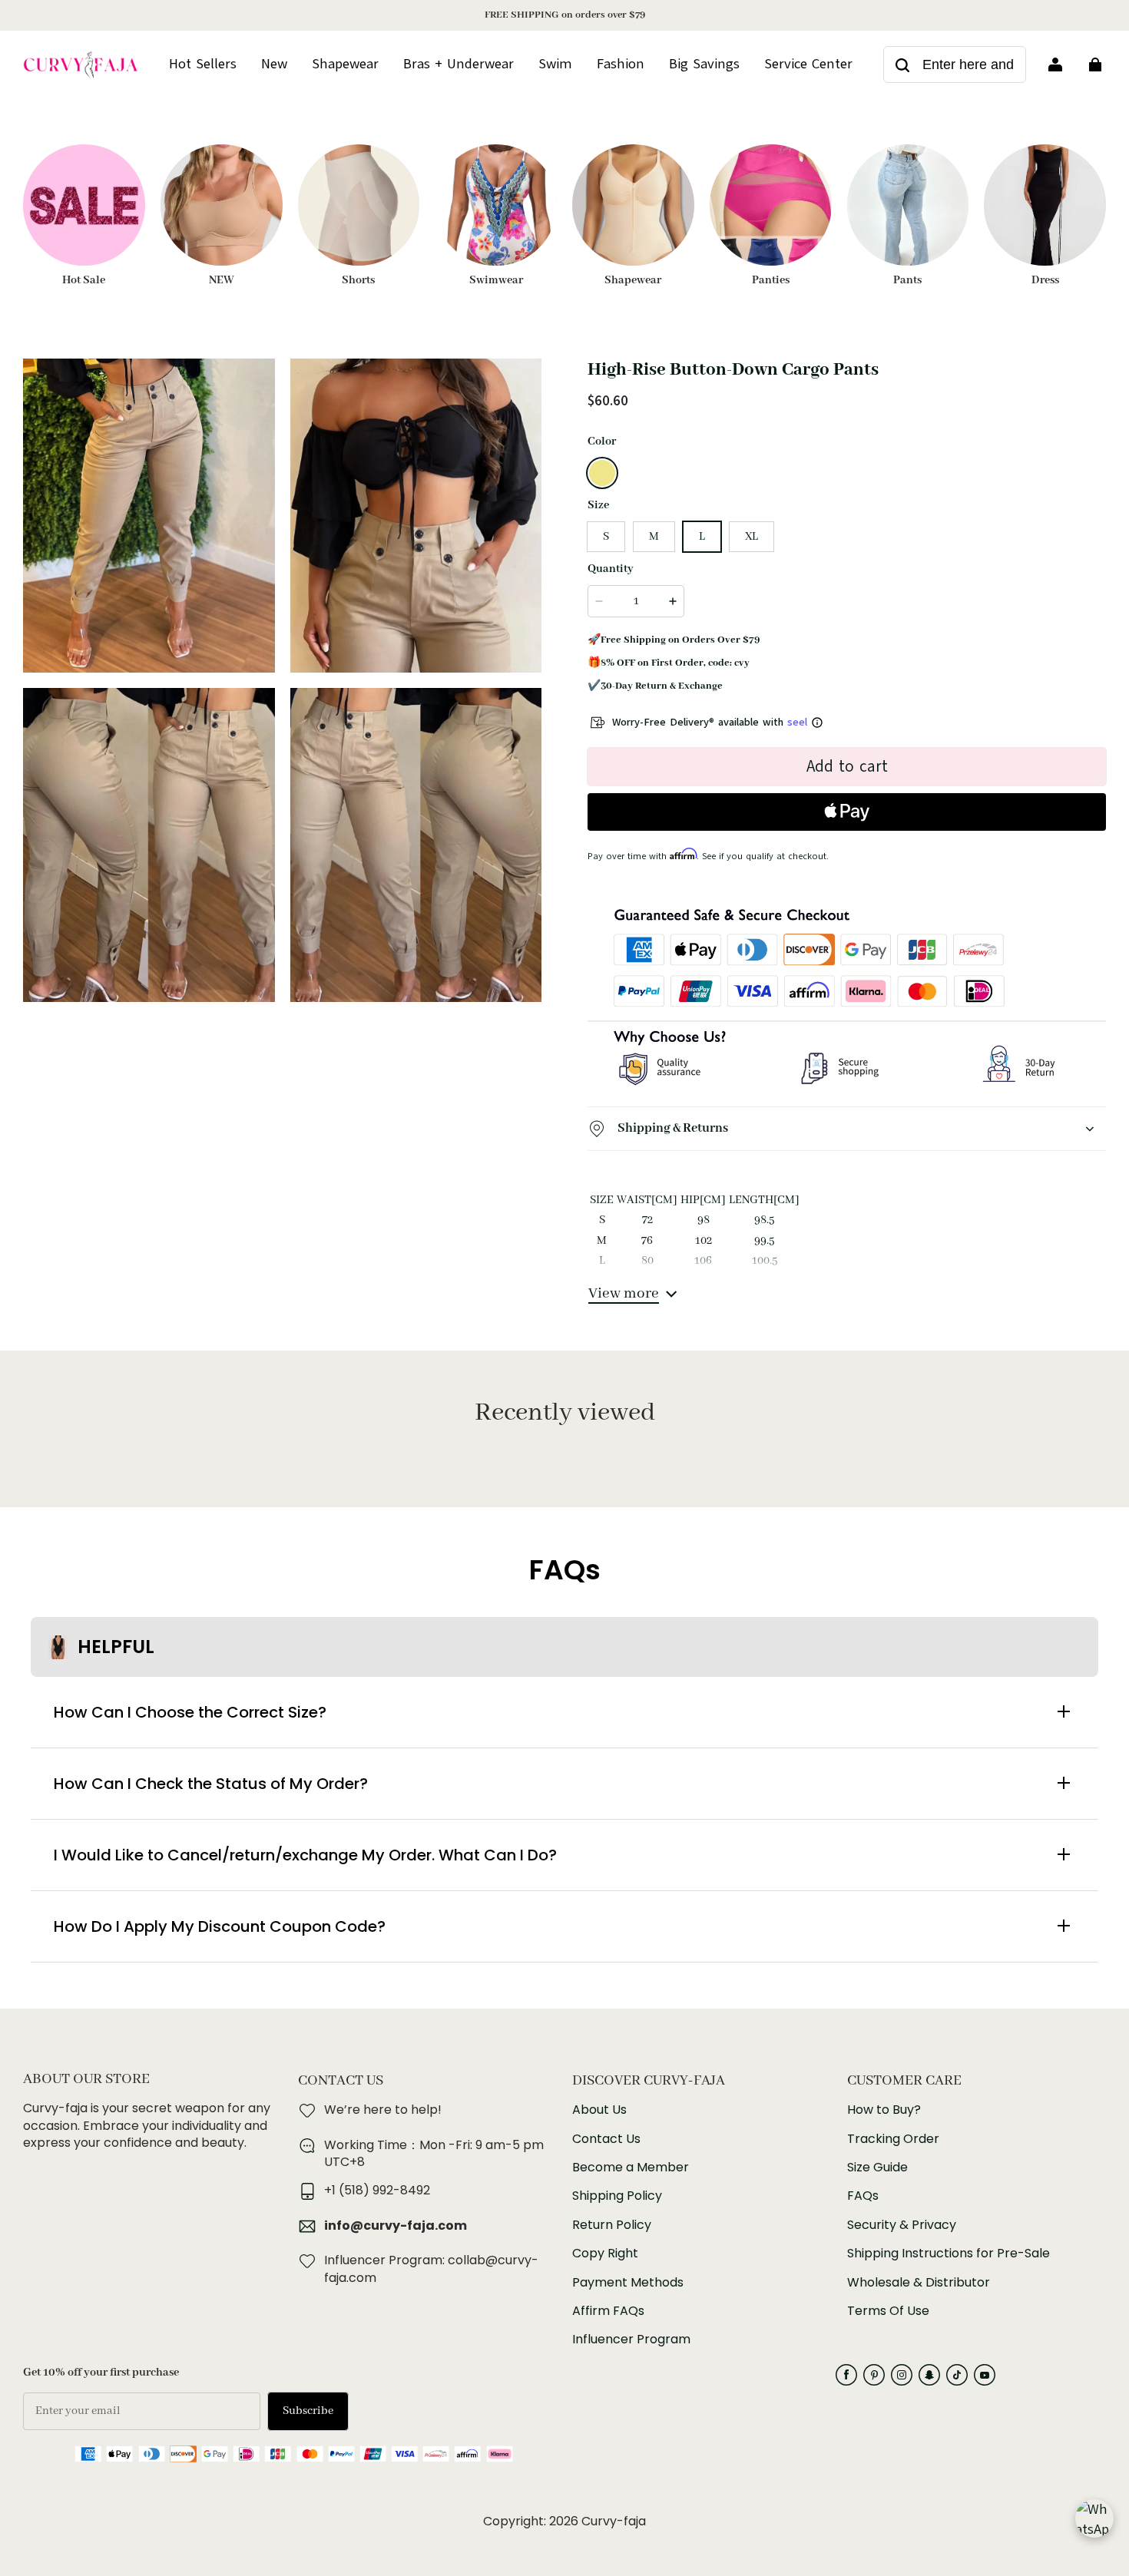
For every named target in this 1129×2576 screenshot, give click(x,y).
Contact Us (606, 2139)
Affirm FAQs (608, 2311)
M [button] (654, 537)
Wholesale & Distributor (919, 2283)
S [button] (606, 537)
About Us (599, 2110)
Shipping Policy (617, 2196)
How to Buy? (884, 2110)
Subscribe (308, 2411)
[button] (602, 473)
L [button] (702, 537)
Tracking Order (893, 2139)
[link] (808, 64)
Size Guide (877, 2168)
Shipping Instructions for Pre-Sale (949, 2254)
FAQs (863, 2196)
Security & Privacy (902, 2225)
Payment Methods (628, 2283)
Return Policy (612, 2225)
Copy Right (605, 2254)
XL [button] (752, 537)
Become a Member (631, 2168)
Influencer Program (631, 2340)
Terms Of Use (888, 2311)
